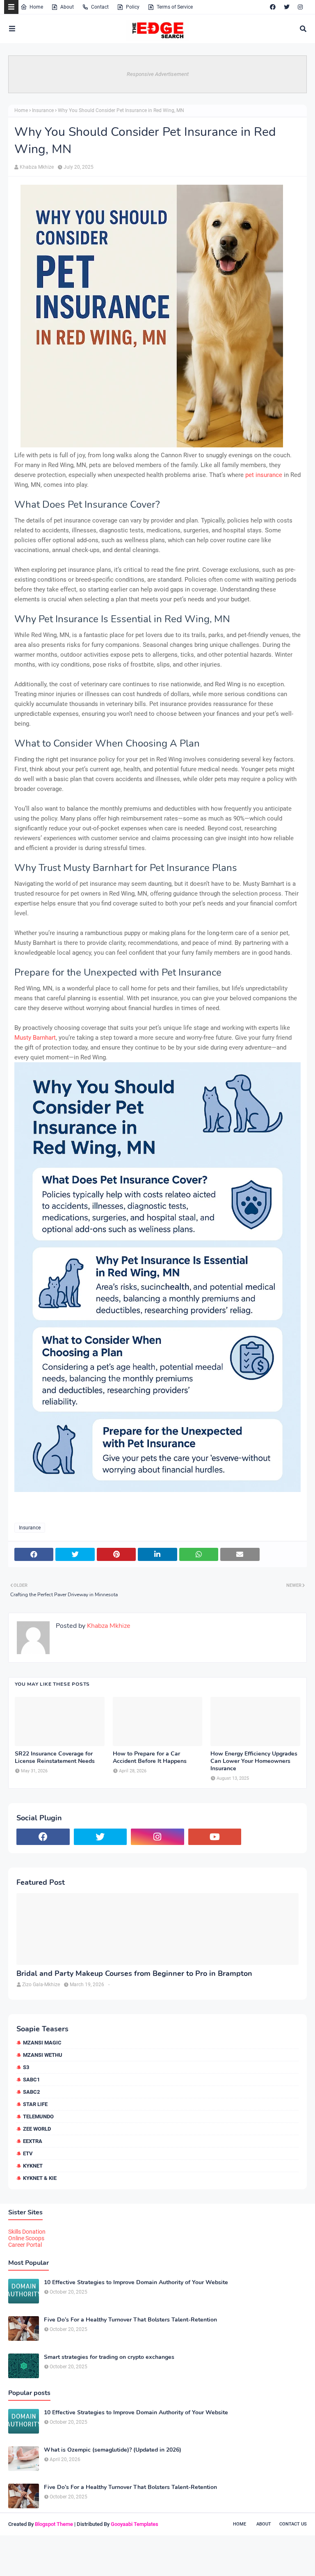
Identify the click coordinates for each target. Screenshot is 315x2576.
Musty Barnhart (35, 1038)
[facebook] (273, 7)
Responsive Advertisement (158, 74)
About (67, 7)
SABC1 (31, 2080)
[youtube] (215, 1837)
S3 (26, 2067)
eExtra (33, 2141)
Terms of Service (175, 7)
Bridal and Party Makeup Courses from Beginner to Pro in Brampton (134, 1974)
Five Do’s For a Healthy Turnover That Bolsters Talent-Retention (130, 2320)
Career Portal (25, 2245)
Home (36, 7)
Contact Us (293, 2524)
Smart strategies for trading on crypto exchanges (109, 2357)
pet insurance (264, 475)
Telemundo (38, 2116)
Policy (133, 7)
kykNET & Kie (40, 2178)
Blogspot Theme (54, 2524)
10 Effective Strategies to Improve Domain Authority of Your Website (136, 2283)
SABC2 (31, 2092)
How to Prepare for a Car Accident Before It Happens (150, 1758)
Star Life (35, 2104)
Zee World (37, 2129)
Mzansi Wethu (43, 2055)
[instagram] (300, 7)
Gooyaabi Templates (135, 2524)
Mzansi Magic (42, 2043)
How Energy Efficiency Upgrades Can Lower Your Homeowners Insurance (254, 1761)
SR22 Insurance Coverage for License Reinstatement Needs (55, 1758)
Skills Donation (27, 2232)
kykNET (33, 2166)
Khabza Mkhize (37, 167)
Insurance (43, 110)
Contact (100, 7)
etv (28, 2153)
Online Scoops (26, 2238)
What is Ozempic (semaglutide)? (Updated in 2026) (113, 2450)
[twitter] (287, 7)
